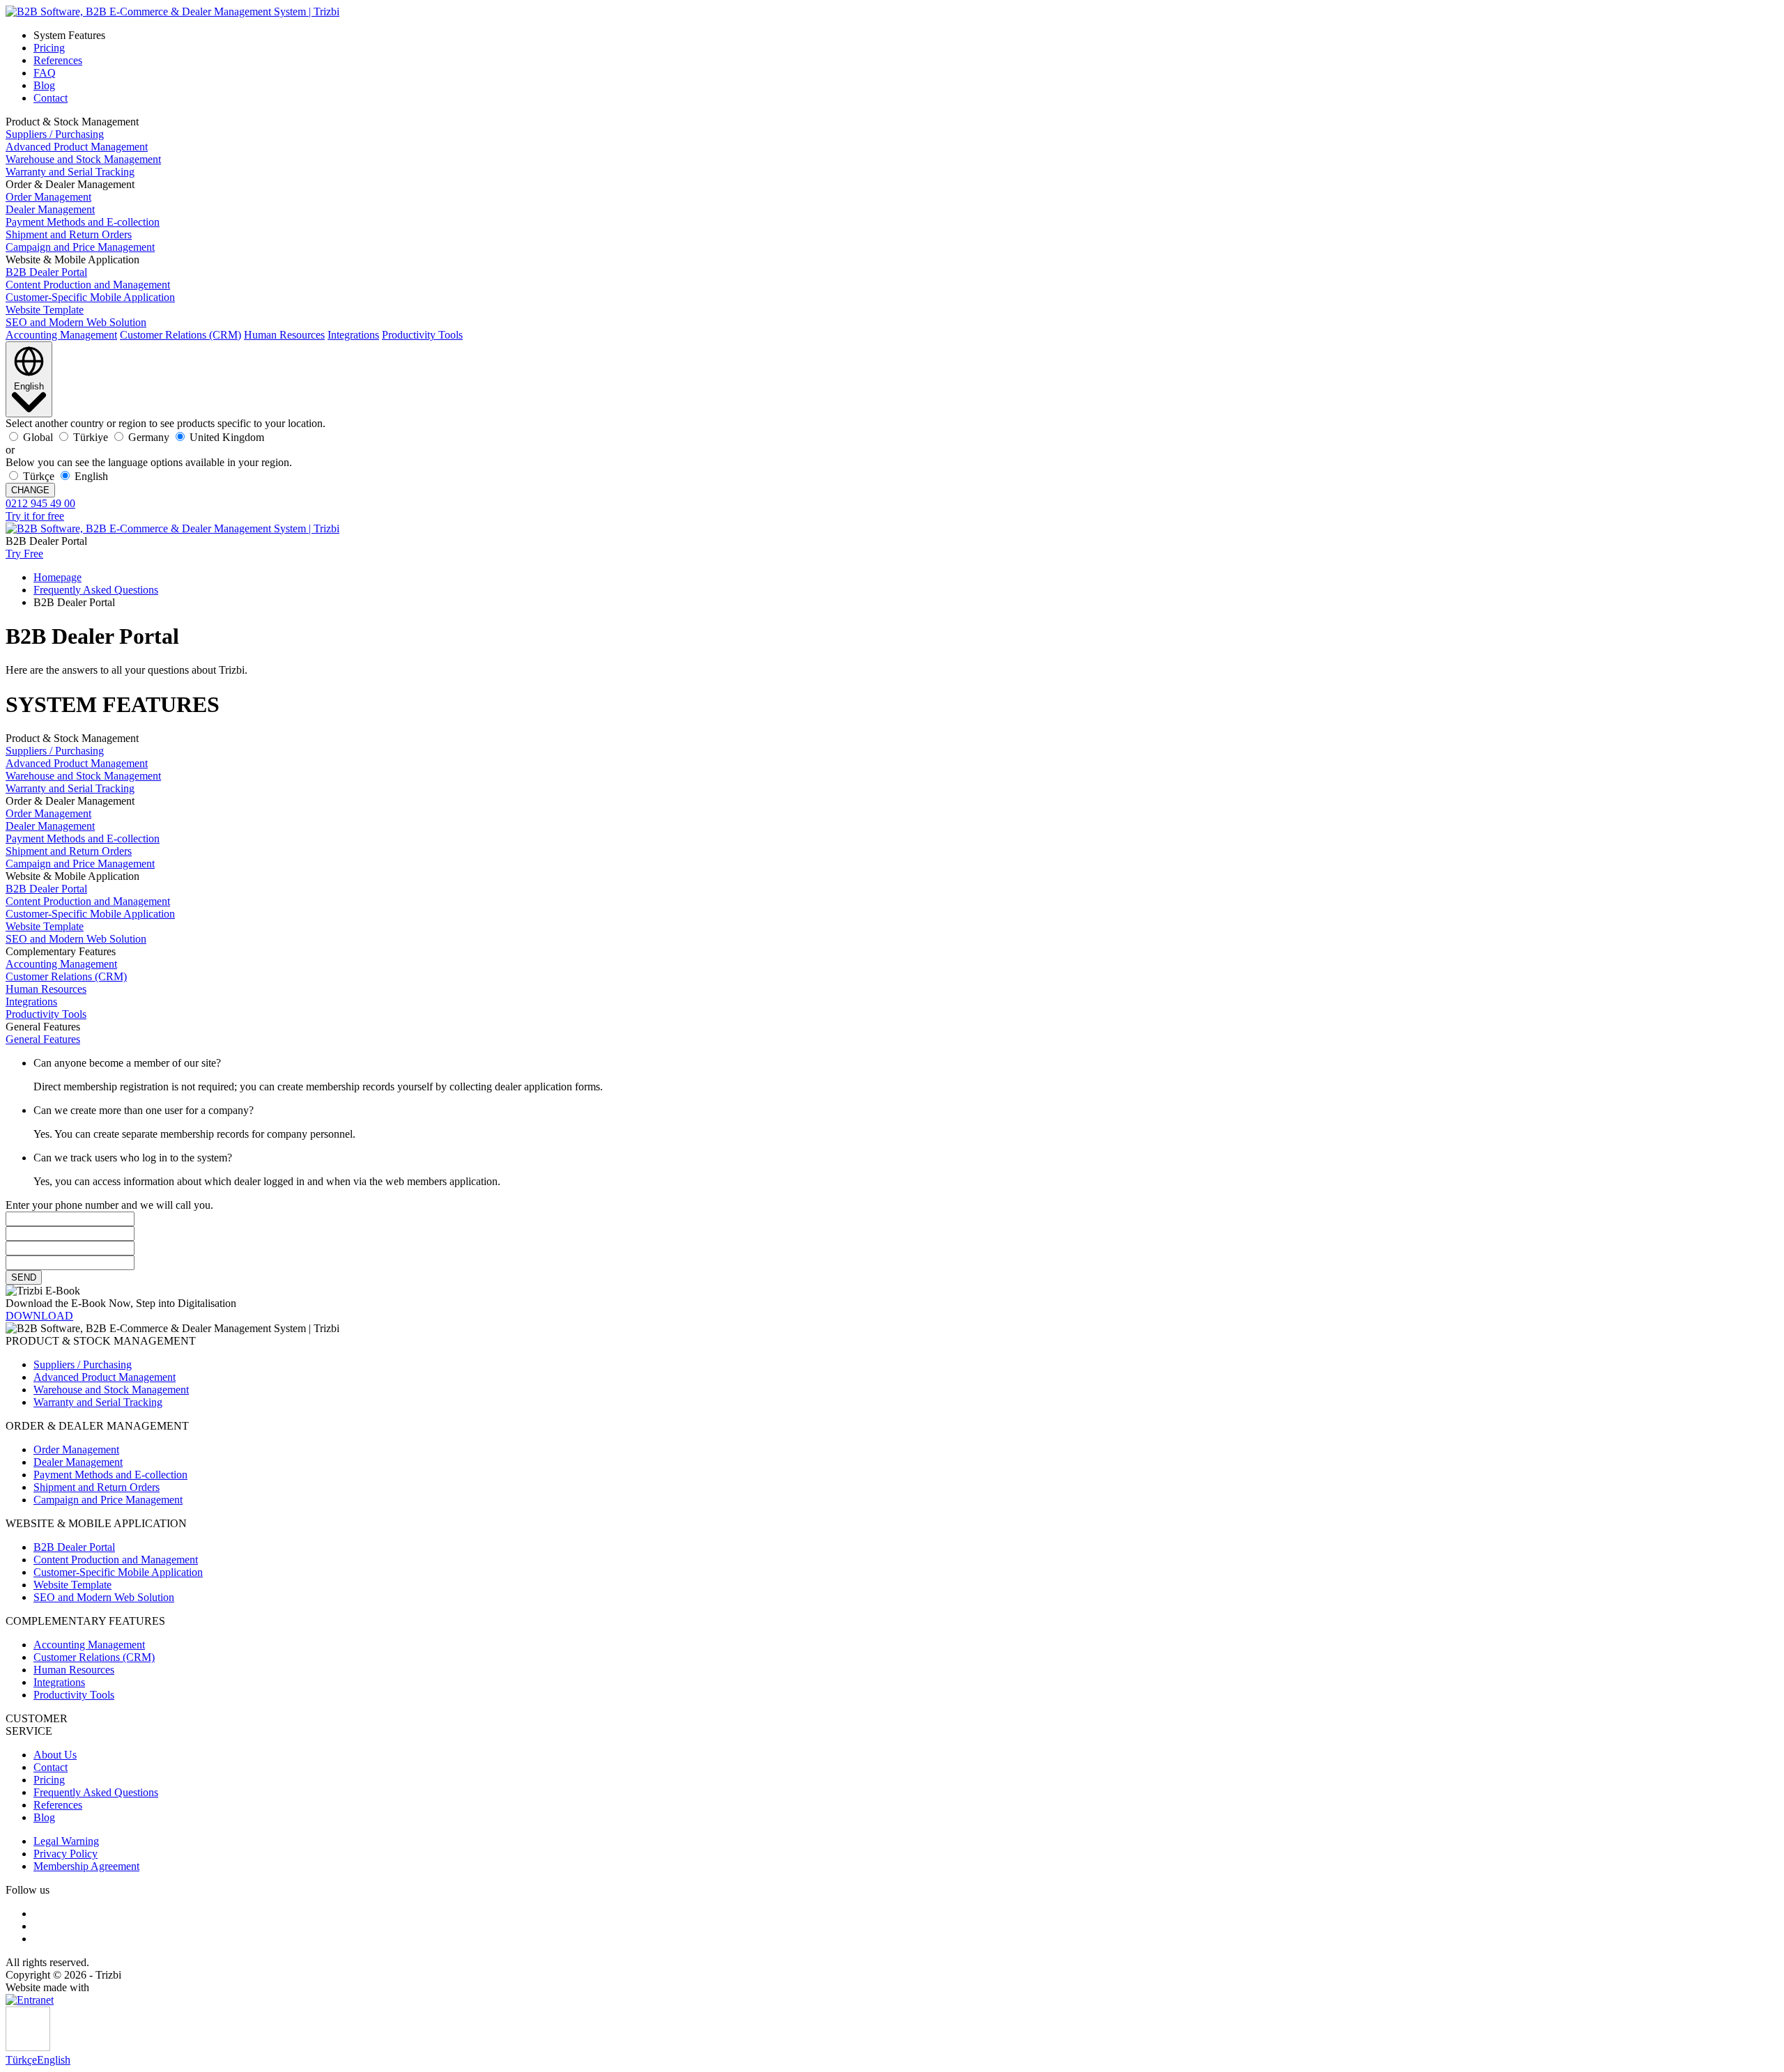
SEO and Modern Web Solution (76, 322)
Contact (51, 98)
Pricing (49, 48)
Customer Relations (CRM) (180, 335)
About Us (55, 1755)
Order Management (48, 197)
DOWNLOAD (39, 1316)
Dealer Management (50, 209)
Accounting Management (61, 335)
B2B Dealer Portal (46, 272)
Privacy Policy (66, 1854)
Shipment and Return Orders (69, 234)
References (58, 60)
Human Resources (284, 335)
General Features (43, 1039)
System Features (69, 35)
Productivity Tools (422, 335)
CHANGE (30, 490)
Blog (44, 85)
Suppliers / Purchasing (55, 134)
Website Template (45, 310)
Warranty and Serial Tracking (70, 172)
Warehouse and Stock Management (83, 159)
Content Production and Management (88, 285)
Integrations (353, 335)
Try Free (24, 554)
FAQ (45, 73)
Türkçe (21, 2060)
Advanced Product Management (77, 147)
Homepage (57, 577)
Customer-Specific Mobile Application (90, 297)
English (54, 2060)
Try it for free (35, 516)
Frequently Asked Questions (96, 590)
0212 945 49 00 (40, 503)
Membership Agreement (86, 1866)
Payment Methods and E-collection (83, 222)
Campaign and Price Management (80, 247)
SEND (24, 1277)
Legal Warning (66, 1841)
